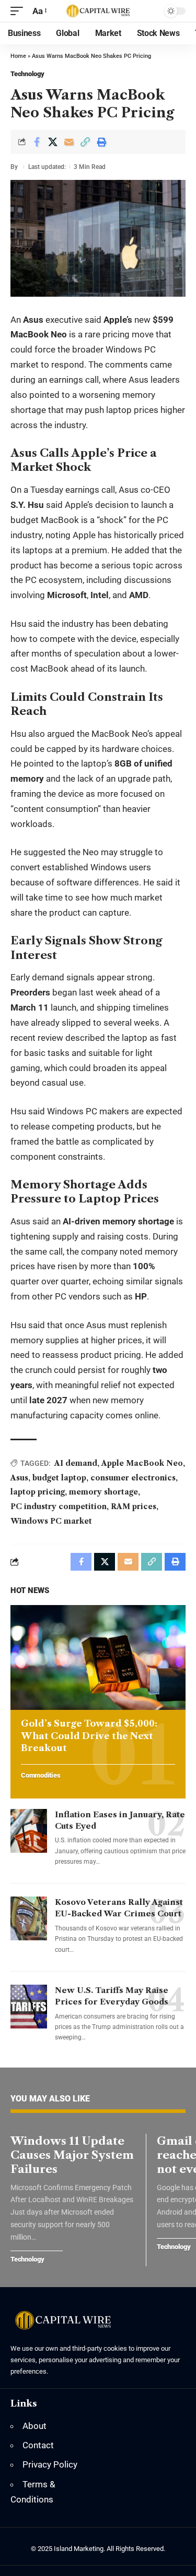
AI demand (76, 1463)
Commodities (41, 1776)
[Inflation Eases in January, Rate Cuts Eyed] (29, 1831)
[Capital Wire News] (98, 11)
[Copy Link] (85, 142)
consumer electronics (133, 1478)
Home (18, 56)
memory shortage (103, 1492)
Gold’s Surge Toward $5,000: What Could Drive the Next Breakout (89, 1736)
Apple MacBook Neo (142, 1463)
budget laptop (59, 1478)
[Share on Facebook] (37, 142)
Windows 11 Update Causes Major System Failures (72, 2155)
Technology (27, 74)
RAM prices (134, 1506)
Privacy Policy (50, 2464)
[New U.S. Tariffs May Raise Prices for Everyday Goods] (29, 2007)
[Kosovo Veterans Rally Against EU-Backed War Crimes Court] (29, 1918)
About (34, 2426)
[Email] (69, 142)
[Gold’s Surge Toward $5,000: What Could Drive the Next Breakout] (98, 1657)
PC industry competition (59, 1506)
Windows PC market (51, 1521)
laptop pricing (38, 1492)
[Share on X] (53, 142)
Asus (19, 1478)
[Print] (101, 142)
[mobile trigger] (19, 11)
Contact (38, 2445)
